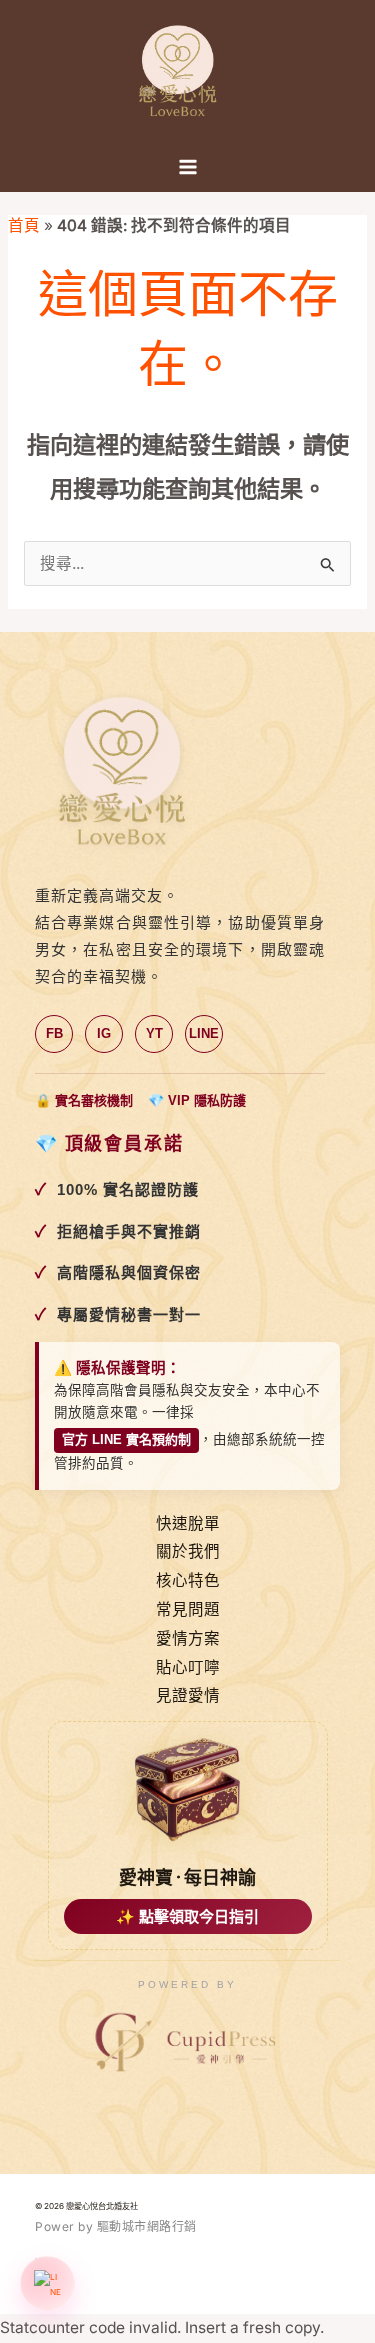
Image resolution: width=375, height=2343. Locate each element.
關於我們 (188, 1551)
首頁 (24, 225)
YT (154, 1033)
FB (54, 1033)
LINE (204, 1033)
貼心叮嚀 (188, 1667)
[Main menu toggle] (188, 167)
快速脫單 (188, 1523)
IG (104, 1033)
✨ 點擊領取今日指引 (187, 1916)
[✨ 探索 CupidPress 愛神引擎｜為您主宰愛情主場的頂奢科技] (188, 2043)
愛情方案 (188, 1638)
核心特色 (188, 1580)
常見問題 (188, 1609)
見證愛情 (188, 1695)
